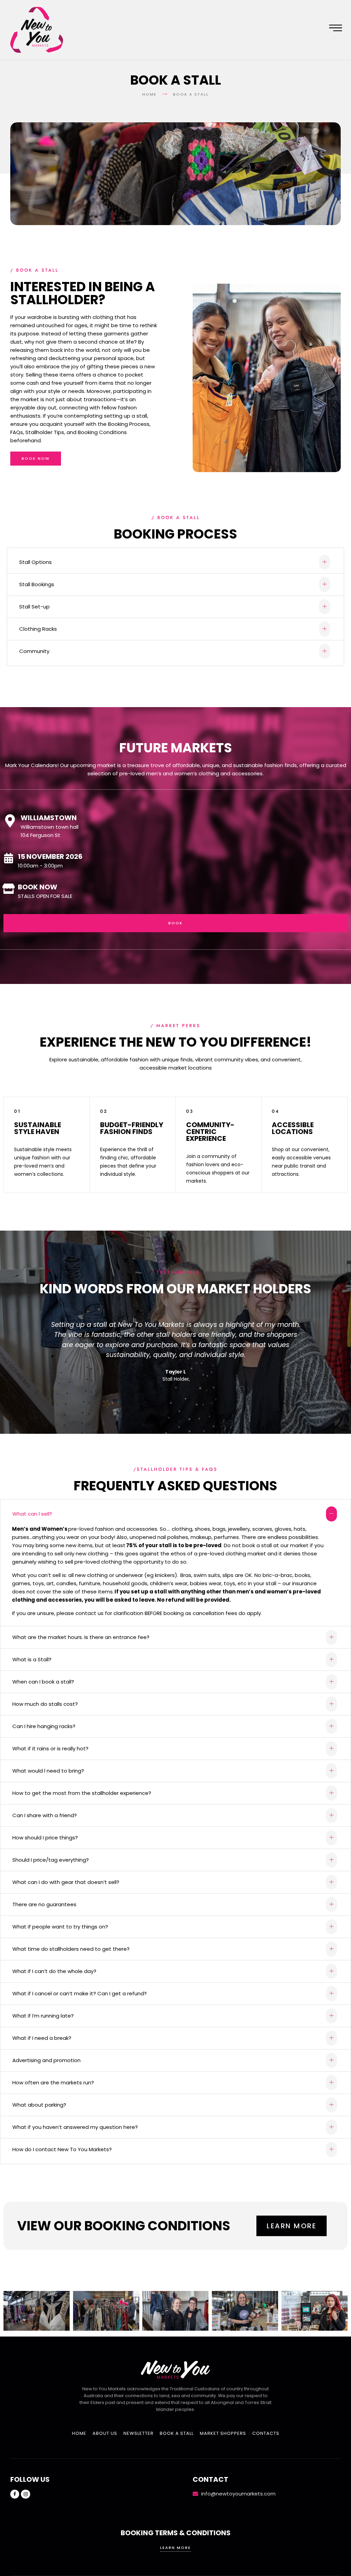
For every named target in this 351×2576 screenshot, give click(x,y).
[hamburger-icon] (336, 29)
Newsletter (138, 2433)
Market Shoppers (223, 2433)
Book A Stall (177, 2433)
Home (79, 2433)
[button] (175, 562)
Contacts (266, 2433)
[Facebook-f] (15, 2494)
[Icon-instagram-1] (25, 2494)
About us (105, 2433)
